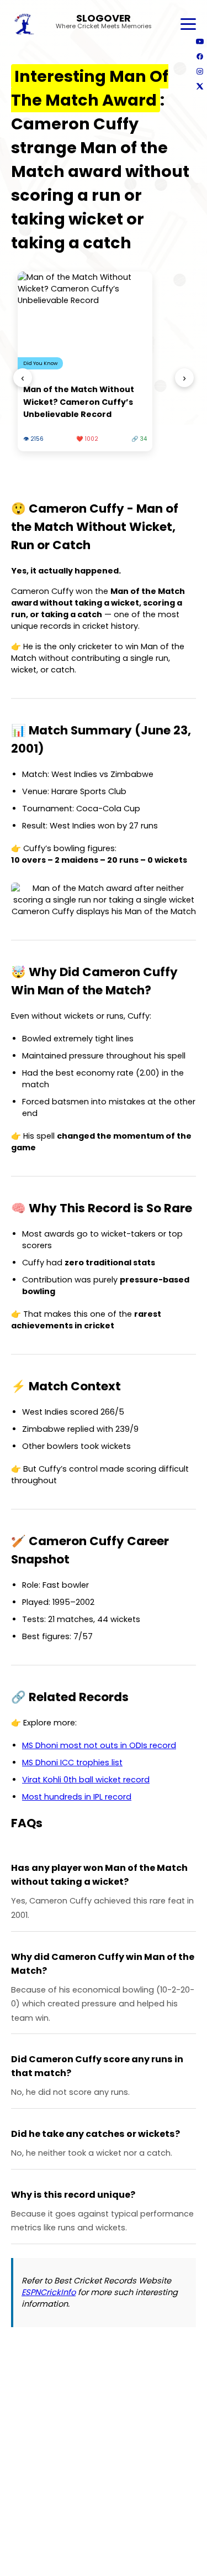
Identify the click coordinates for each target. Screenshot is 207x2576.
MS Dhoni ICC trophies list (72, 1762)
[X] (200, 86)
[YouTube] (200, 41)
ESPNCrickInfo (49, 2292)
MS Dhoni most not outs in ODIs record (99, 1745)
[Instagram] (200, 71)
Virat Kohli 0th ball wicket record (86, 1780)
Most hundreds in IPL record (77, 1797)
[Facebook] (200, 56)
